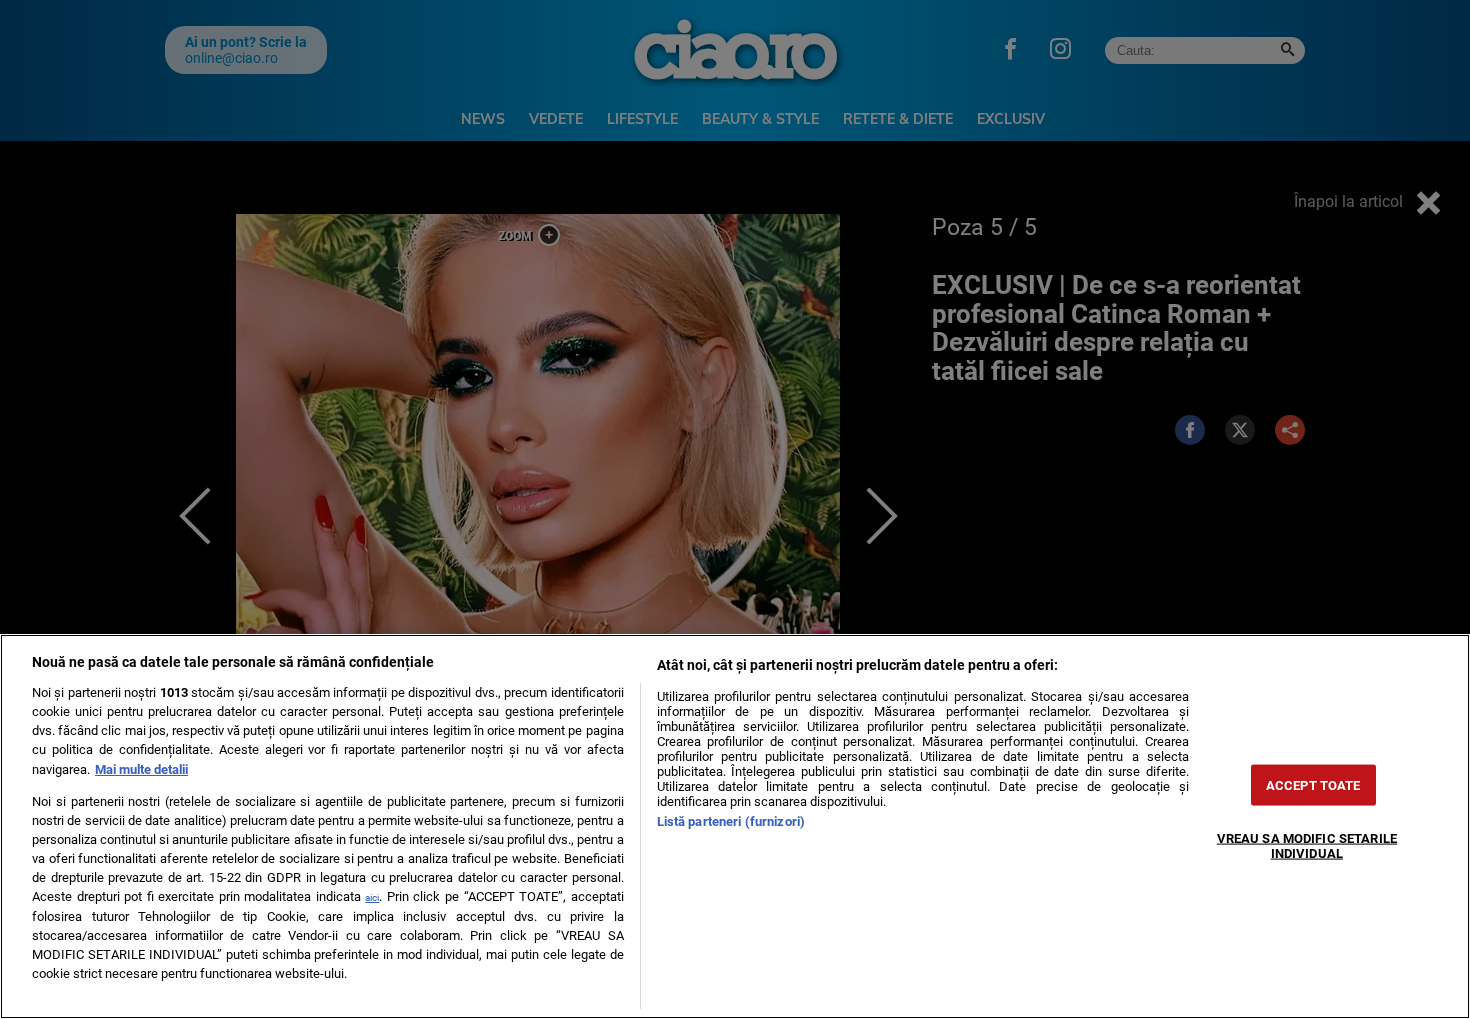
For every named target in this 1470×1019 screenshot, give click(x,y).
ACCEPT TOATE (1313, 784)
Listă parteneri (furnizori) (731, 821)
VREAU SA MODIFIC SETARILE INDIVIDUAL (1307, 845)
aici (372, 897)
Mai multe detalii (141, 769)
